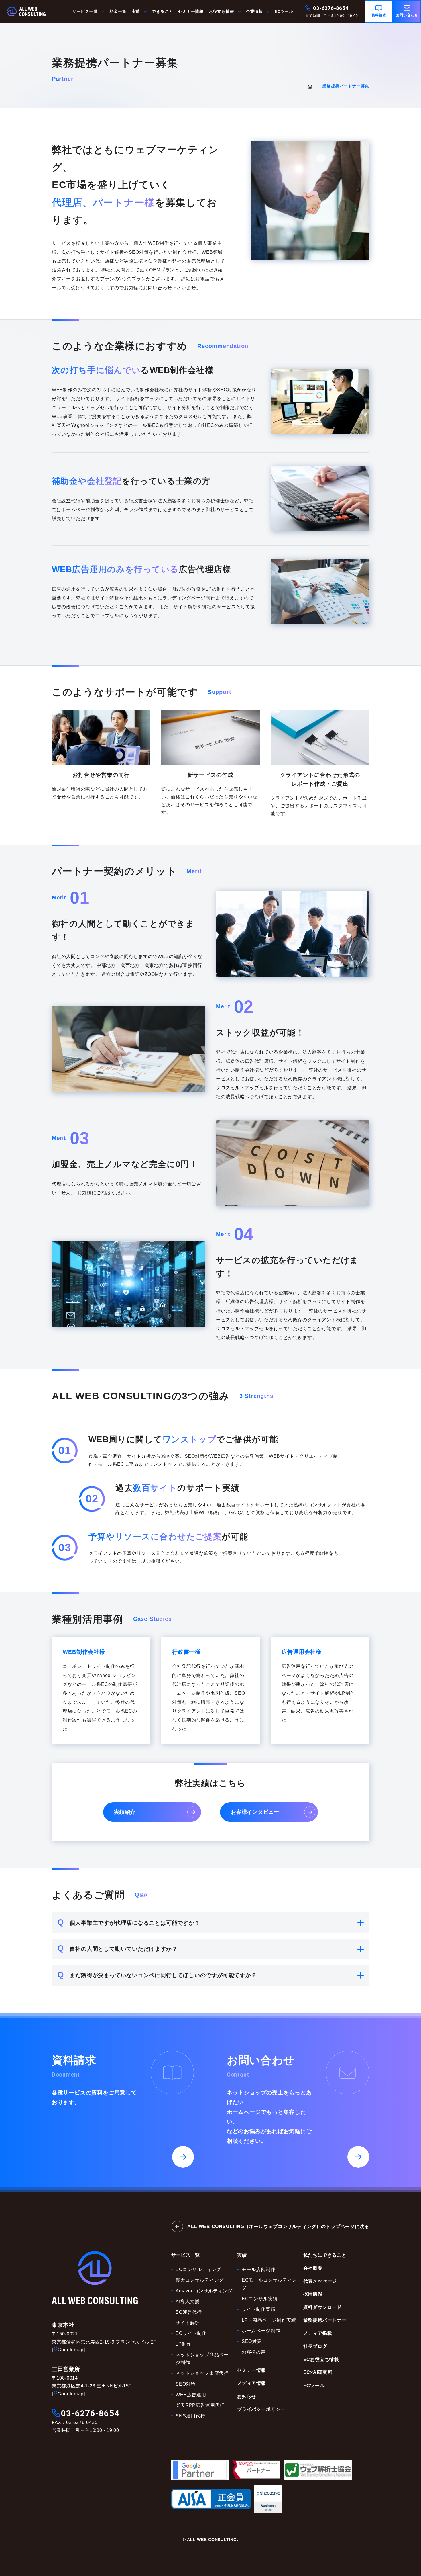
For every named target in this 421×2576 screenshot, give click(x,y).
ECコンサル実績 (260, 2299)
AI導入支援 (188, 2302)
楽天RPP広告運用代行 (200, 2405)
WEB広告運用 (191, 2395)
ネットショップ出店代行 (202, 2373)
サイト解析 (188, 2323)
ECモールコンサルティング (269, 2284)
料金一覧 (118, 12)
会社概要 (313, 2268)
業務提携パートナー (325, 2320)
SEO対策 (186, 2384)
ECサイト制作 (191, 2333)
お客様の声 (254, 2352)
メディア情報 (252, 2383)
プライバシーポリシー (261, 2409)
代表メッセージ (320, 2281)
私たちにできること (325, 2255)
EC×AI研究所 (318, 2372)
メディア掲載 (318, 2333)
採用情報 (313, 2294)
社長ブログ (315, 2346)
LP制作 (183, 2344)
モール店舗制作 (259, 2269)
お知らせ (247, 2396)
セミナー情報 (191, 12)
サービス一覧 (85, 12)
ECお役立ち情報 (321, 2359)
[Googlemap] (68, 2350)
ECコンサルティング (198, 2269)
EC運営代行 (189, 2312)
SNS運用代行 (190, 2416)
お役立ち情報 (222, 12)
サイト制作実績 (259, 2309)
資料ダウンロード (322, 2307)
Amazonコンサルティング (204, 2291)
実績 (136, 12)
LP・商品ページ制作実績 (269, 2320)
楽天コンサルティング (200, 2280)
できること (162, 12)
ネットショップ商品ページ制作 (202, 2359)
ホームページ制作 (261, 2331)
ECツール (284, 12)
